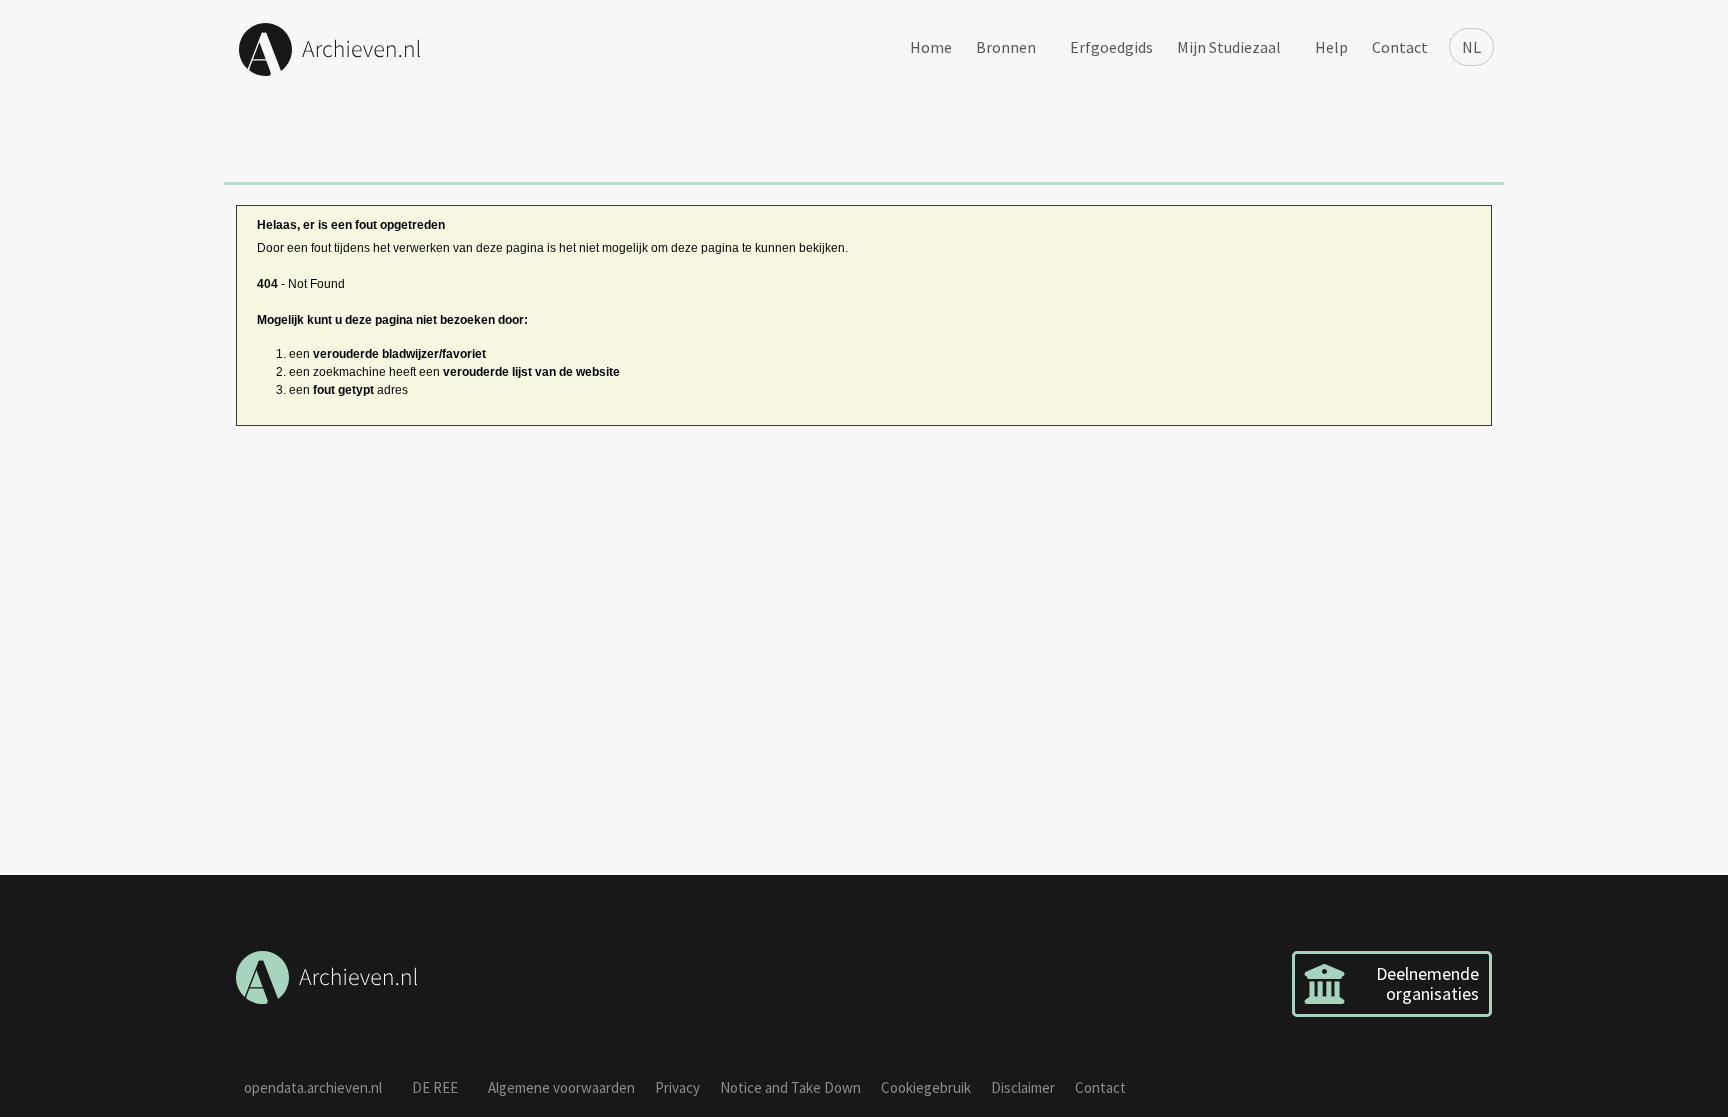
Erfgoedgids (1111, 47)
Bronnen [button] (1006, 47)
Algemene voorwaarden (561, 1087)
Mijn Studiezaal (1229, 47)
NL (1471, 47)
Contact (1400, 47)
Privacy (677, 1087)
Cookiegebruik (926, 1087)
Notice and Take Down (790, 1087)
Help (1331, 47)
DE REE (435, 1087)
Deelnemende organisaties (1427, 983)
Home (931, 47)
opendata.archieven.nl (313, 1087)
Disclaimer (1023, 1087)
